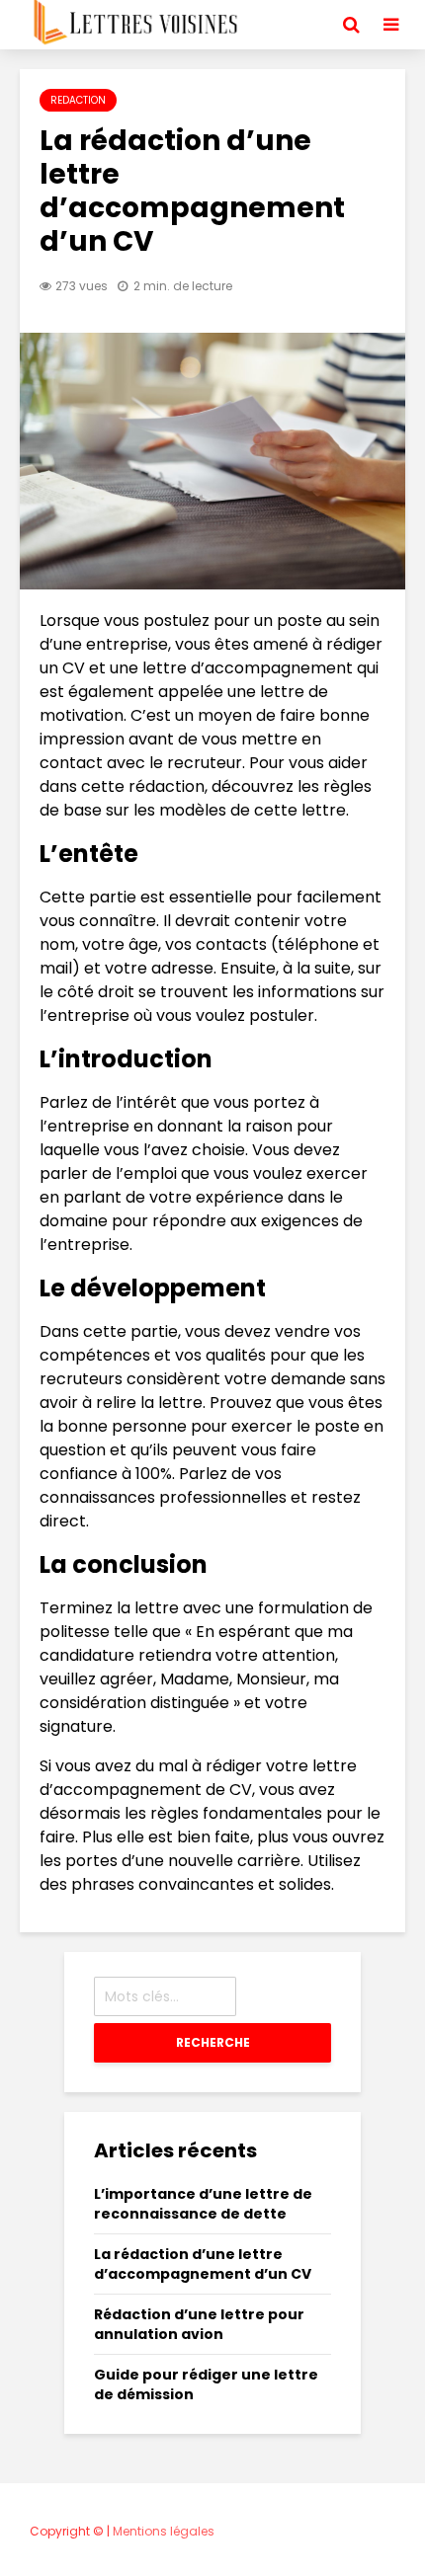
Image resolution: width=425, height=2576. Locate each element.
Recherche (213, 2042)
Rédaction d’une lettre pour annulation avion (199, 2324)
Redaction (78, 100)
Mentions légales (164, 2531)
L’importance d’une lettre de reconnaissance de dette (203, 2204)
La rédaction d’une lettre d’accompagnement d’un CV (203, 2264)
